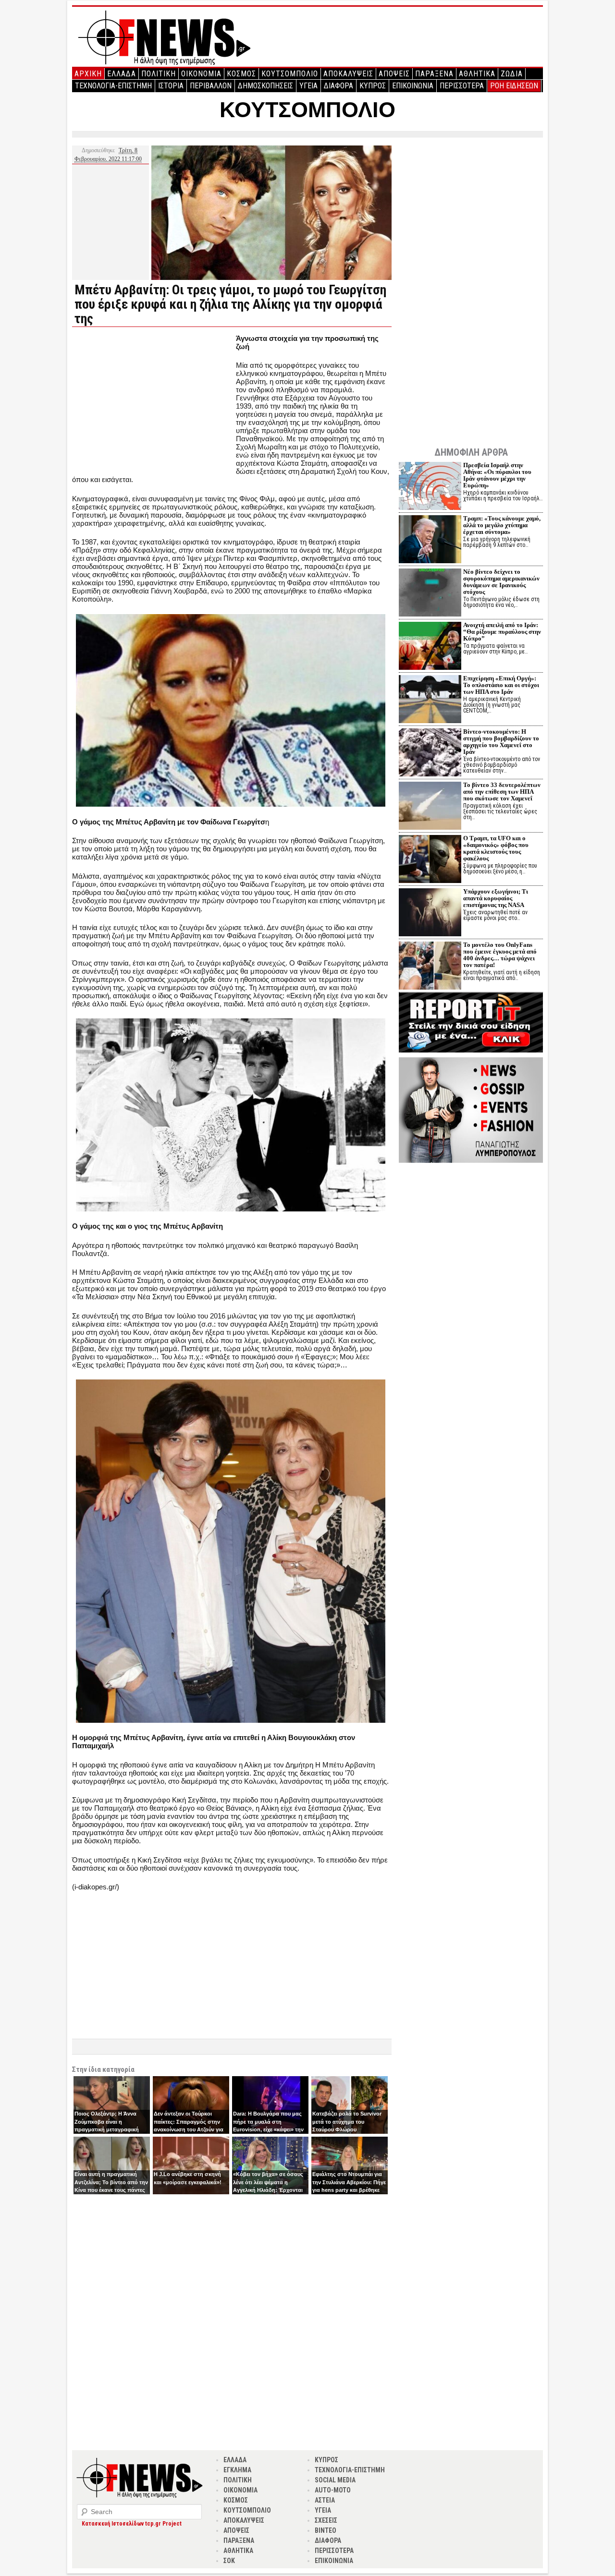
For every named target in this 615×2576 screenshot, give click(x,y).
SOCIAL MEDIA (335, 2480)
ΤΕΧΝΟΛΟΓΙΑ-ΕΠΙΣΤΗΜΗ (113, 86)
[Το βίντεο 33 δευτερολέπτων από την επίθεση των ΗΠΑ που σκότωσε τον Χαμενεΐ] (430, 807)
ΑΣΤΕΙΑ (325, 2500)
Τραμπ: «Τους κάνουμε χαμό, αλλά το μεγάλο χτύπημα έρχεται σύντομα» (502, 525)
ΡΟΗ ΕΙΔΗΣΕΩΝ (514, 86)
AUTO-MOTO (333, 2490)
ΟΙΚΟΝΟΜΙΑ (201, 74)
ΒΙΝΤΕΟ (326, 2530)
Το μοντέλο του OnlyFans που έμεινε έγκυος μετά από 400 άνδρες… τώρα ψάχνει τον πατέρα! (500, 955)
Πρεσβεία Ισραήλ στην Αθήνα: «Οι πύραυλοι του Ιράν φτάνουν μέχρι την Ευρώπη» (497, 475)
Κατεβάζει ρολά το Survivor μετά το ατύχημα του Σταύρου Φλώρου (347, 2122)
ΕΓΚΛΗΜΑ (237, 2470)
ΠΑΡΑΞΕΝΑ (434, 74)
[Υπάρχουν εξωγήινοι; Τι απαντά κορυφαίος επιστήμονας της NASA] (430, 913)
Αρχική (88, 74)
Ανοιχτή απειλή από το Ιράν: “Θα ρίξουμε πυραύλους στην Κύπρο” (502, 632)
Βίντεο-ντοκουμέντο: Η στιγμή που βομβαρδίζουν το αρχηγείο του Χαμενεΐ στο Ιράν (501, 742)
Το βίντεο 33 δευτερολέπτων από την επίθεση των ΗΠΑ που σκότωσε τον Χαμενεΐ (502, 792)
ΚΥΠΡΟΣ (373, 86)
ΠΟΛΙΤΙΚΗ (159, 74)
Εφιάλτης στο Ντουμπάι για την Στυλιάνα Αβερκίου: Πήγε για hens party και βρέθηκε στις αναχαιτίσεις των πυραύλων (349, 2190)
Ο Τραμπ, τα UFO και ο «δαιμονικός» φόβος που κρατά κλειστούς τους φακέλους (496, 848)
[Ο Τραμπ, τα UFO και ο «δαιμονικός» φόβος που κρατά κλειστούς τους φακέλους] (430, 860)
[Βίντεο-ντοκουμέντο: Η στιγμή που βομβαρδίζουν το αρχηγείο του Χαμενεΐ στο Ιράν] (430, 754)
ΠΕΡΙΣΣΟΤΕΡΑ (462, 86)
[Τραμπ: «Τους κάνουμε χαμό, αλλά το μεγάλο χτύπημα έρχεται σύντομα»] (430, 540)
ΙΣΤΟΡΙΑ (171, 86)
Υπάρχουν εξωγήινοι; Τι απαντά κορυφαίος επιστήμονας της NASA (496, 898)
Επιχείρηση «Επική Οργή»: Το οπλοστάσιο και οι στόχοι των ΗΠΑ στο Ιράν (501, 685)
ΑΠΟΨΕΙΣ (394, 74)
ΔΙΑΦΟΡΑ (338, 86)
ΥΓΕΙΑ (308, 86)
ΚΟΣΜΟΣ (241, 74)
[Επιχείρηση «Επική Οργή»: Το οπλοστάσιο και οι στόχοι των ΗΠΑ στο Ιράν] (430, 700)
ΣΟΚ (229, 2561)
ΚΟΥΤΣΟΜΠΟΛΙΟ (290, 74)
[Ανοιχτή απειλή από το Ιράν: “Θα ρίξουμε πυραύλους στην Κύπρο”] (430, 647)
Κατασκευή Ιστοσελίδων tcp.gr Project (132, 2524)
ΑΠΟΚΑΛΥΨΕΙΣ (348, 74)
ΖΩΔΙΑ (512, 74)
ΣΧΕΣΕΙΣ (326, 2520)
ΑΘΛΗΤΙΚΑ (477, 74)
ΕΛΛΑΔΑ (122, 74)
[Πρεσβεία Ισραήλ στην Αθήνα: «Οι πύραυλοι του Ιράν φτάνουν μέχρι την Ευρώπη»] (430, 487)
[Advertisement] (153, 401)
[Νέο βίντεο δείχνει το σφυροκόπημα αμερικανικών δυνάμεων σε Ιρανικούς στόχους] (430, 594)
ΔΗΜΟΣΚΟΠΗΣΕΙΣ (265, 86)
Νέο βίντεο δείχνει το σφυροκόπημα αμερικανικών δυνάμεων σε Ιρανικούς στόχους (501, 582)
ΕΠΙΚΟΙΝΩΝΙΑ (413, 86)
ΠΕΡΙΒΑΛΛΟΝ (211, 86)
